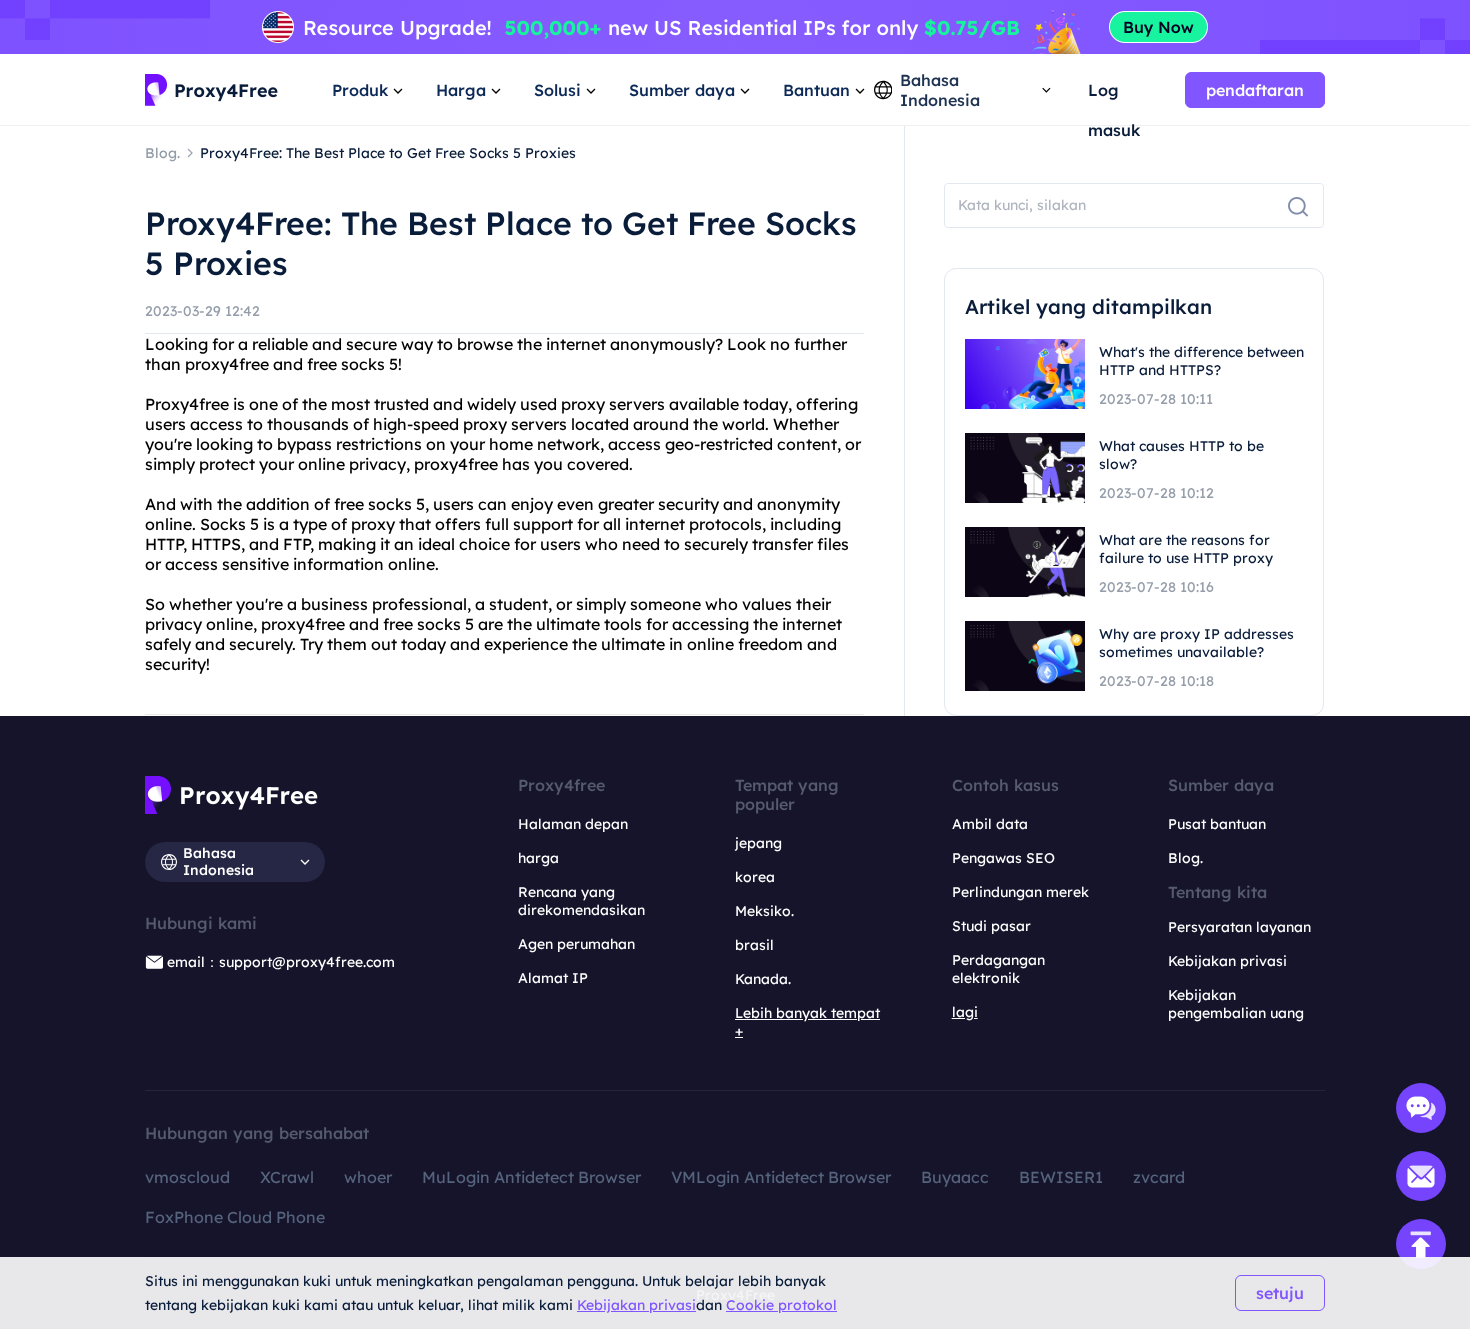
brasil (754, 945)
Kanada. (763, 979)
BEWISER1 (1061, 1177)
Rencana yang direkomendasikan (581, 901)
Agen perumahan (576, 944)
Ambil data (990, 824)
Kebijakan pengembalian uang (1236, 1004)
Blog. (1185, 858)
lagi (965, 1012)
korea (755, 877)
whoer (368, 1177)
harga (538, 858)
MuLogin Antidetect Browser (531, 1177)
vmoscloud (187, 1177)
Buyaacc (955, 1177)
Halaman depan (573, 824)
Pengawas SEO (1003, 858)
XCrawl (287, 1177)
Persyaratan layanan (1239, 927)
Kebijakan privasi (636, 1305)
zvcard (1159, 1177)
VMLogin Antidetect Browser (781, 1177)
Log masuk (1114, 95)
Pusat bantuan (1217, 824)
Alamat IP (553, 978)
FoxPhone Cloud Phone (235, 1217)
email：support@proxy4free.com (281, 962)
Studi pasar (991, 926)
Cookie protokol (781, 1305)
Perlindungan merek (1020, 892)
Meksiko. (764, 911)
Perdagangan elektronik (998, 969)
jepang (758, 843)
